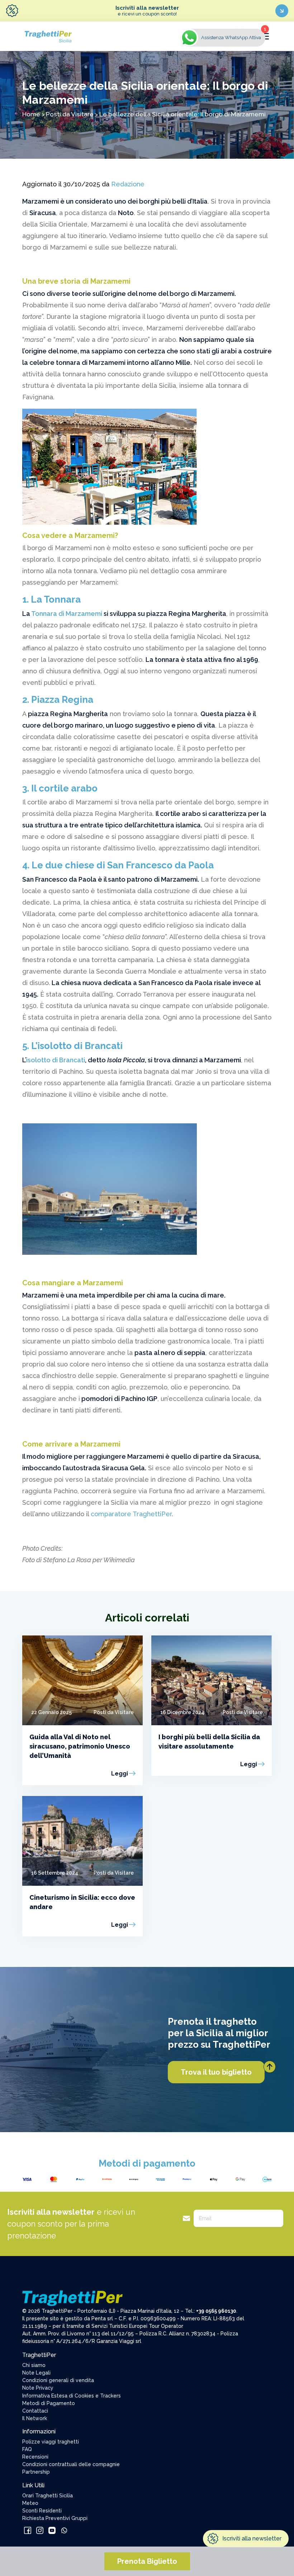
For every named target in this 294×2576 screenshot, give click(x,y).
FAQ (27, 2449)
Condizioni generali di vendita (58, 2380)
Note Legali (36, 2373)
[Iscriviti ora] (282, 11)
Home (31, 114)
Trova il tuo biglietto (216, 2072)
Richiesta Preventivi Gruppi (55, 2518)
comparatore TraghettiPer (131, 1514)
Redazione (128, 184)
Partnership (36, 2472)
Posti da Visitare (70, 114)
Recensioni (35, 2457)
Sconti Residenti (42, 2511)
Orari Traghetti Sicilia (48, 2496)
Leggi (120, 1774)
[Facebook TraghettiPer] (28, 2530)
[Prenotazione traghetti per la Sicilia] (48, 36)
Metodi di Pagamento (49, 2403)
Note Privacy (38, 2388)
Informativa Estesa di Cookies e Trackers (72, 2396)
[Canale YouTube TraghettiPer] (53, 2530)
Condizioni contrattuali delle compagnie (71, 2464)
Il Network (35, 2418)
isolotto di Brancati (56, 1060)
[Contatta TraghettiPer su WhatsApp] (64, 2530)
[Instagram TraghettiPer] (41, 2530)
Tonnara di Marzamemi (67, 614)
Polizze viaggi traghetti (51, 2442)
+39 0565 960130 (216, 2311)
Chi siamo (34, 2365)
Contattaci (35, 2411)
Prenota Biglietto (147, 2561)
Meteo (30, 2503)
